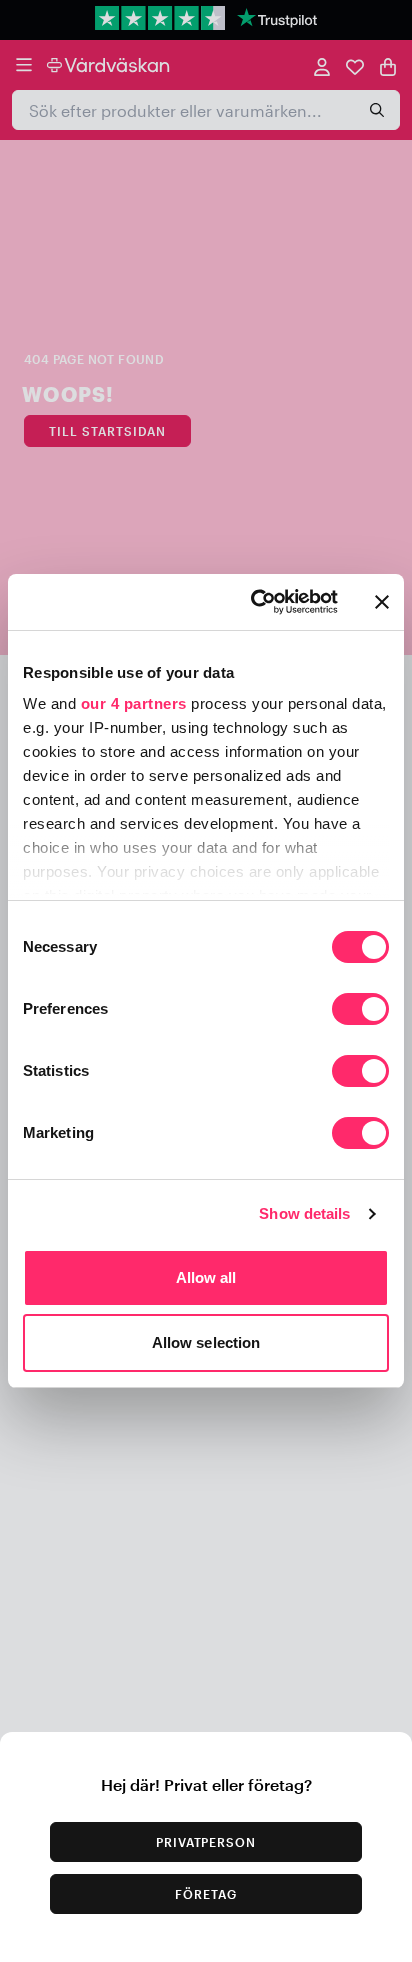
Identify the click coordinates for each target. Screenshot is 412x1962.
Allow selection (206, 1342)
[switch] (360, 1011)
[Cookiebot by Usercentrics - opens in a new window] (255, 602)
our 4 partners (134, 703)
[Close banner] (382, 602)
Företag (206, 1894)
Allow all (206, 1277)
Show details (304, 1213)
